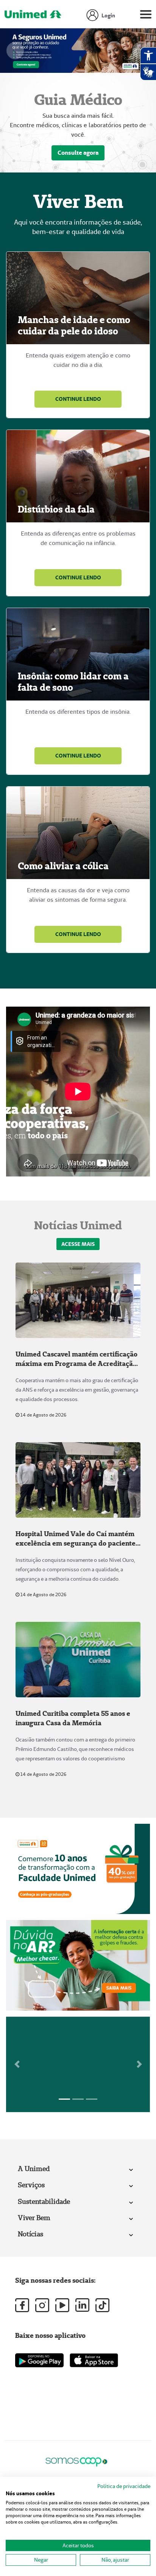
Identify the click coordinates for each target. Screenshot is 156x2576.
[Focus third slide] (92, 2099)
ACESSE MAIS (78, 1244)
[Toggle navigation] (146, 16)
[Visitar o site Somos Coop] (76, 2460)
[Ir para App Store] (94, 2360)
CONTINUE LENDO (78, 399)
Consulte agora (78, 153)
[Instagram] (42, 2305)
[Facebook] (22, 2305)
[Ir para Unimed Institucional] (33, 16)
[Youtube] (62, 2305)
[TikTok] (102, 2305)
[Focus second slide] (78, 2099)
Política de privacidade (124, 2486)
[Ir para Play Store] (39, 2360)
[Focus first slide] (64, 2099)
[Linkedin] (82, 2305)
